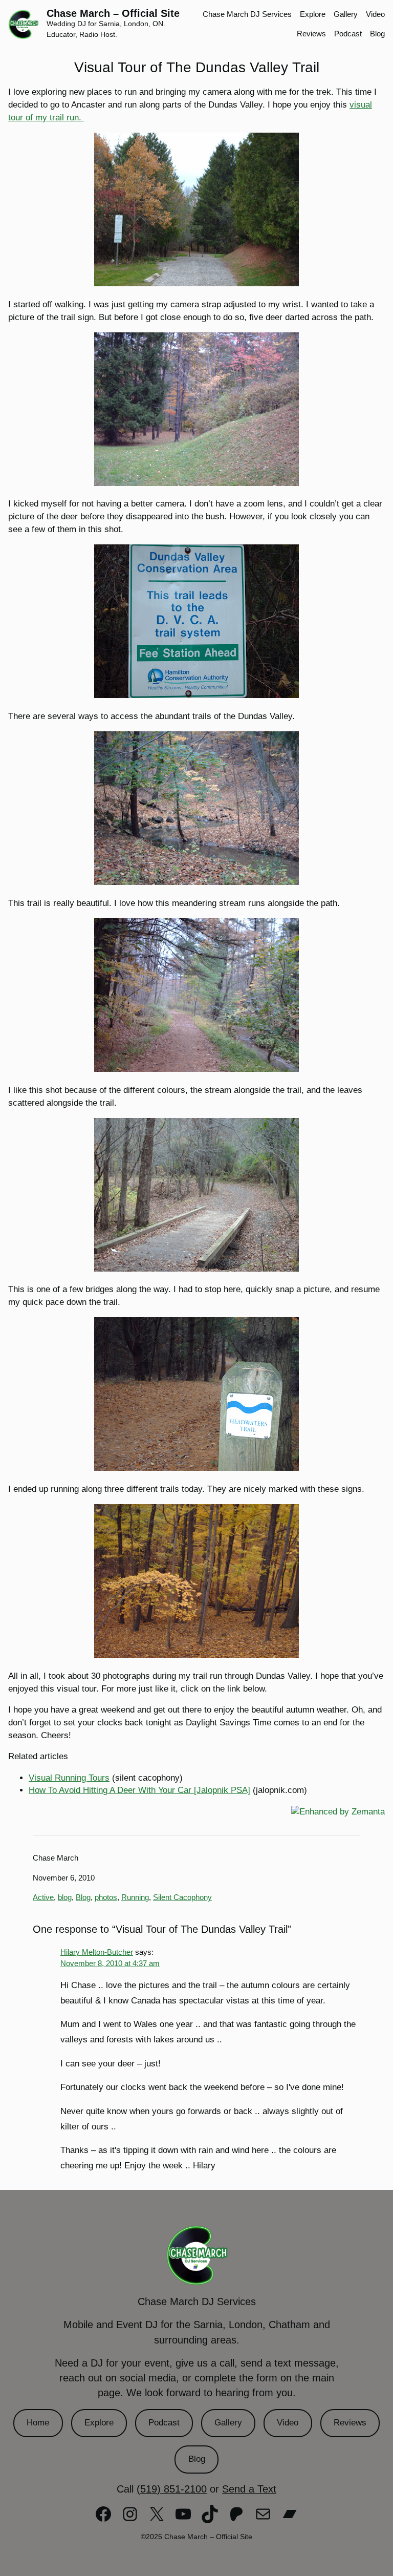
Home (38, 2423)
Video (288, 2423)
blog (65, 1897)
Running (135, 1897)
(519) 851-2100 (172, 2489)
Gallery (228, 2423)
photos (106, 1897)
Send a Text (249, 2489)
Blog (83, 1897)
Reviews (350, 2423)
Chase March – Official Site (113, 13)
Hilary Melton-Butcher (97, 1952)
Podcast (164, 2423)
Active (43, 1897)
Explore (99, 2423)
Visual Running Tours (69, 1778)
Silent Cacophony (182, 1897)
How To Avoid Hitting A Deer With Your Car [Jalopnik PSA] (139, 1790)
